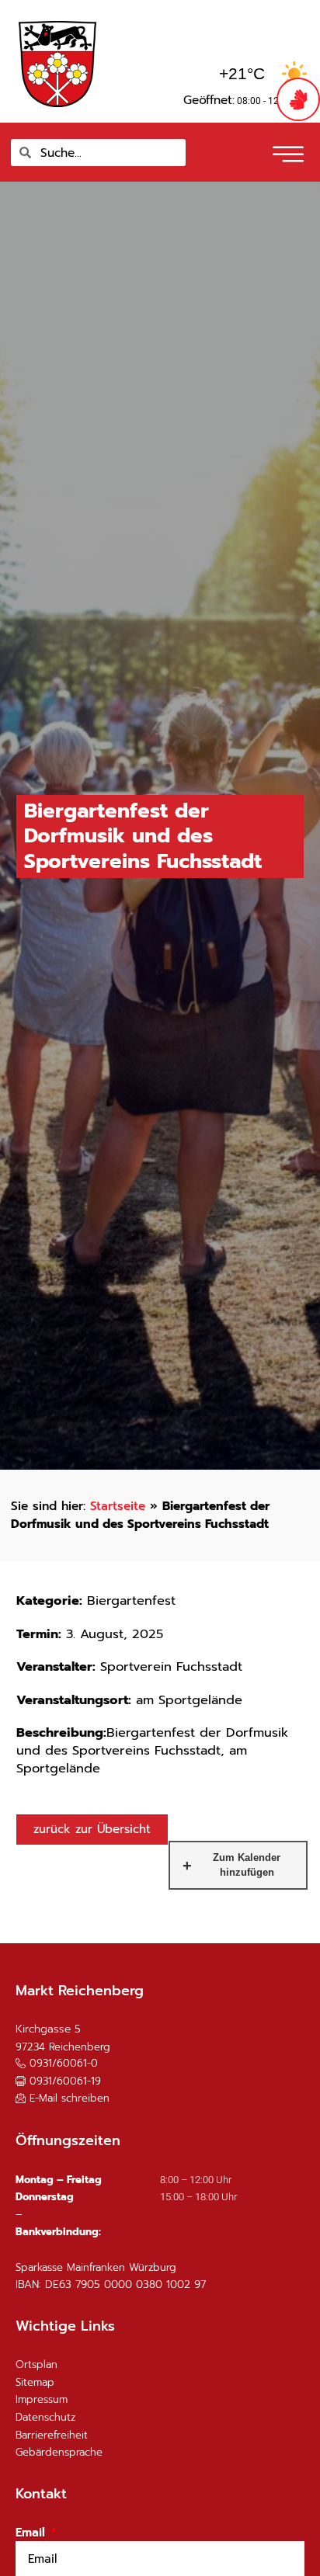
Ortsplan (37, 2364)
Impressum (42, 2399)
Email (32, 2533)
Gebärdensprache (59, 2452)
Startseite (118, 1506)
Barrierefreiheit (52, 2435)
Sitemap (35, 2382)
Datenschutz (45, 2417)
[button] (286, 149)
